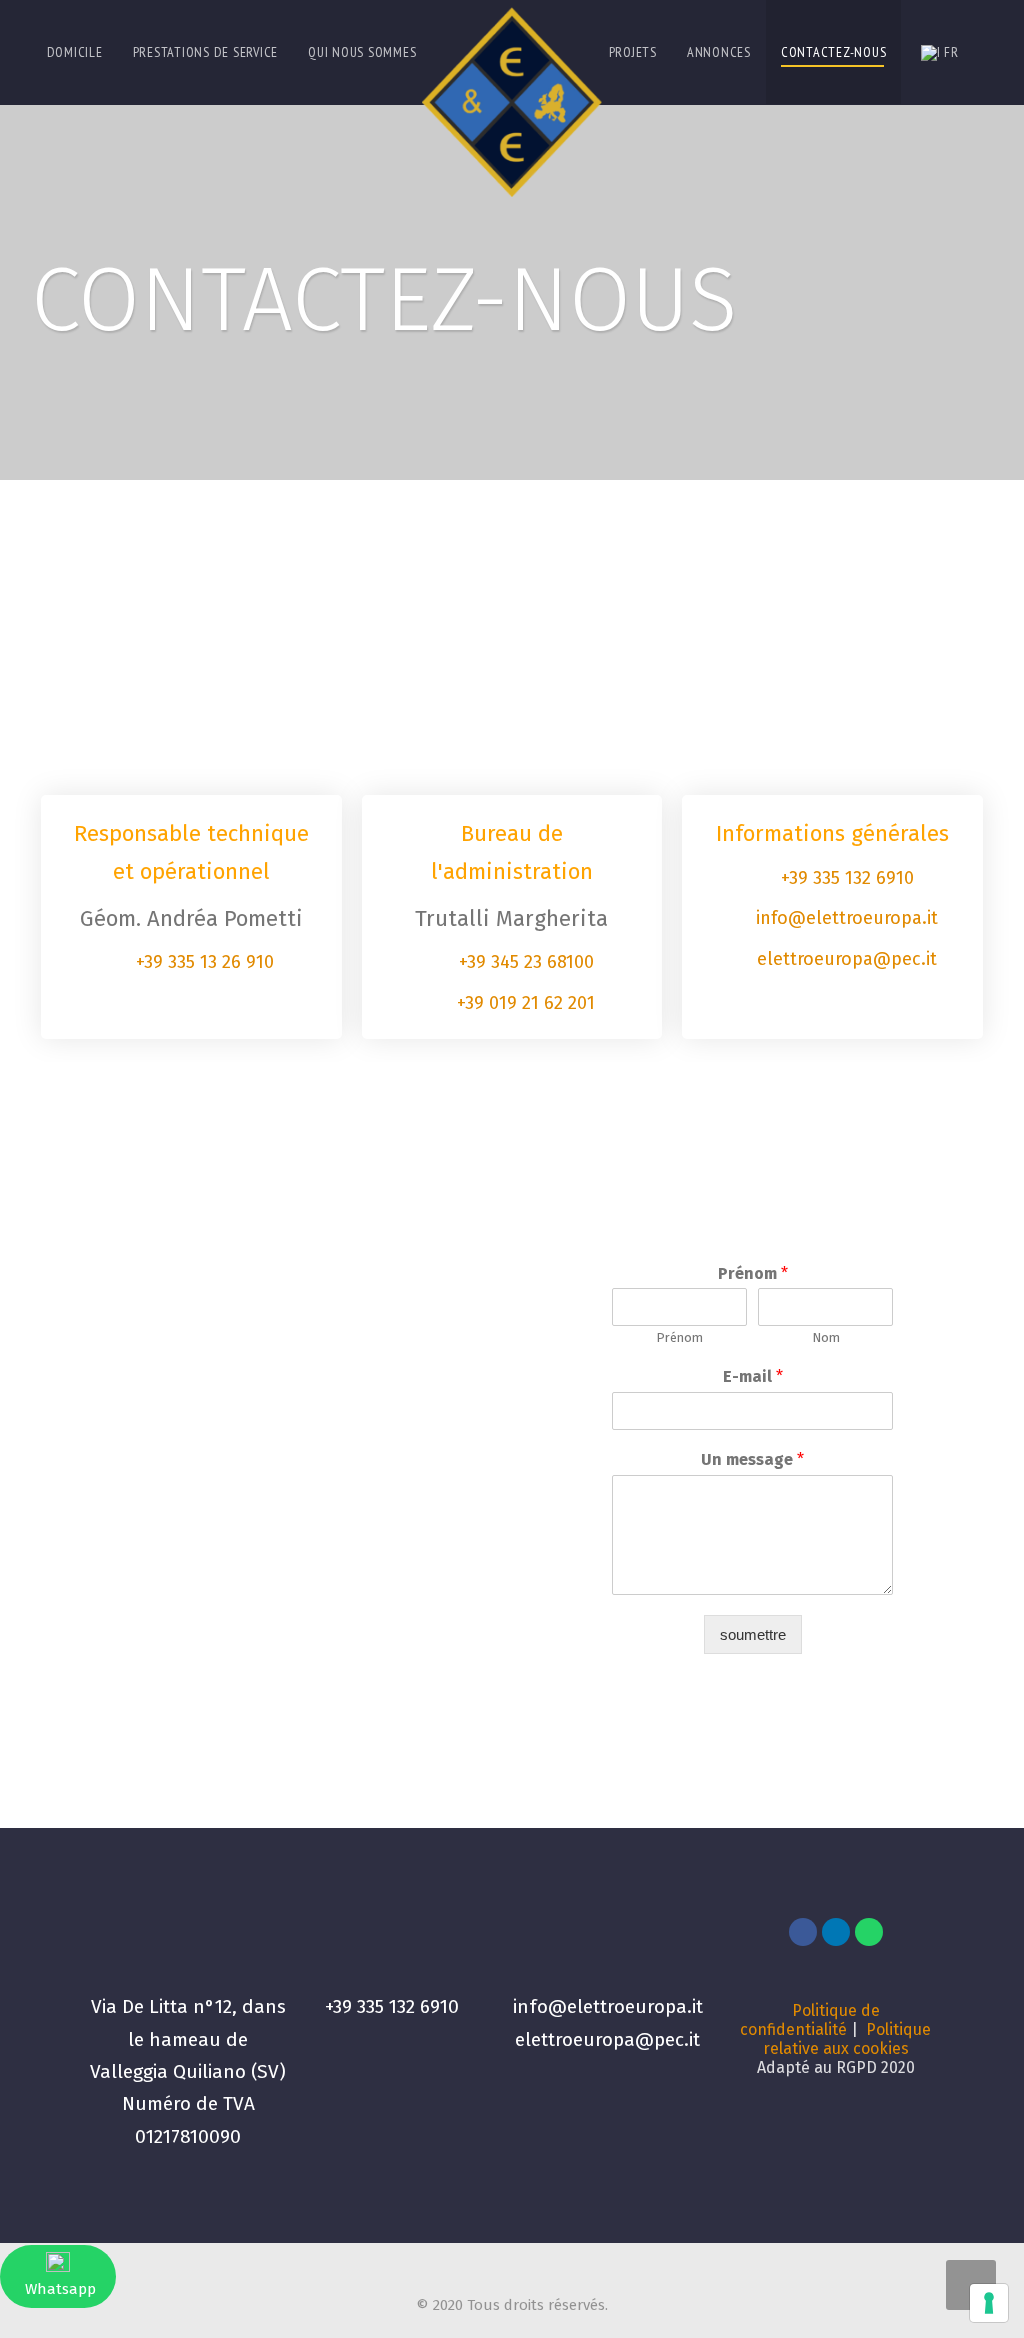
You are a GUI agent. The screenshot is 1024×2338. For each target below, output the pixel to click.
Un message (752, 1459)
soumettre (753, 1634)
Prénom (753, 1273)
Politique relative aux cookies (847, 2039)
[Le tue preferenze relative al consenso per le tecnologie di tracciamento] (989, 2303)
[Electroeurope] (512, 98)
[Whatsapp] (869, 1932)
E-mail (753, 1376)
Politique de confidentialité (810, 2020)
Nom (826, 1337)
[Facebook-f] (803, 1932)
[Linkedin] (836, 1932)
